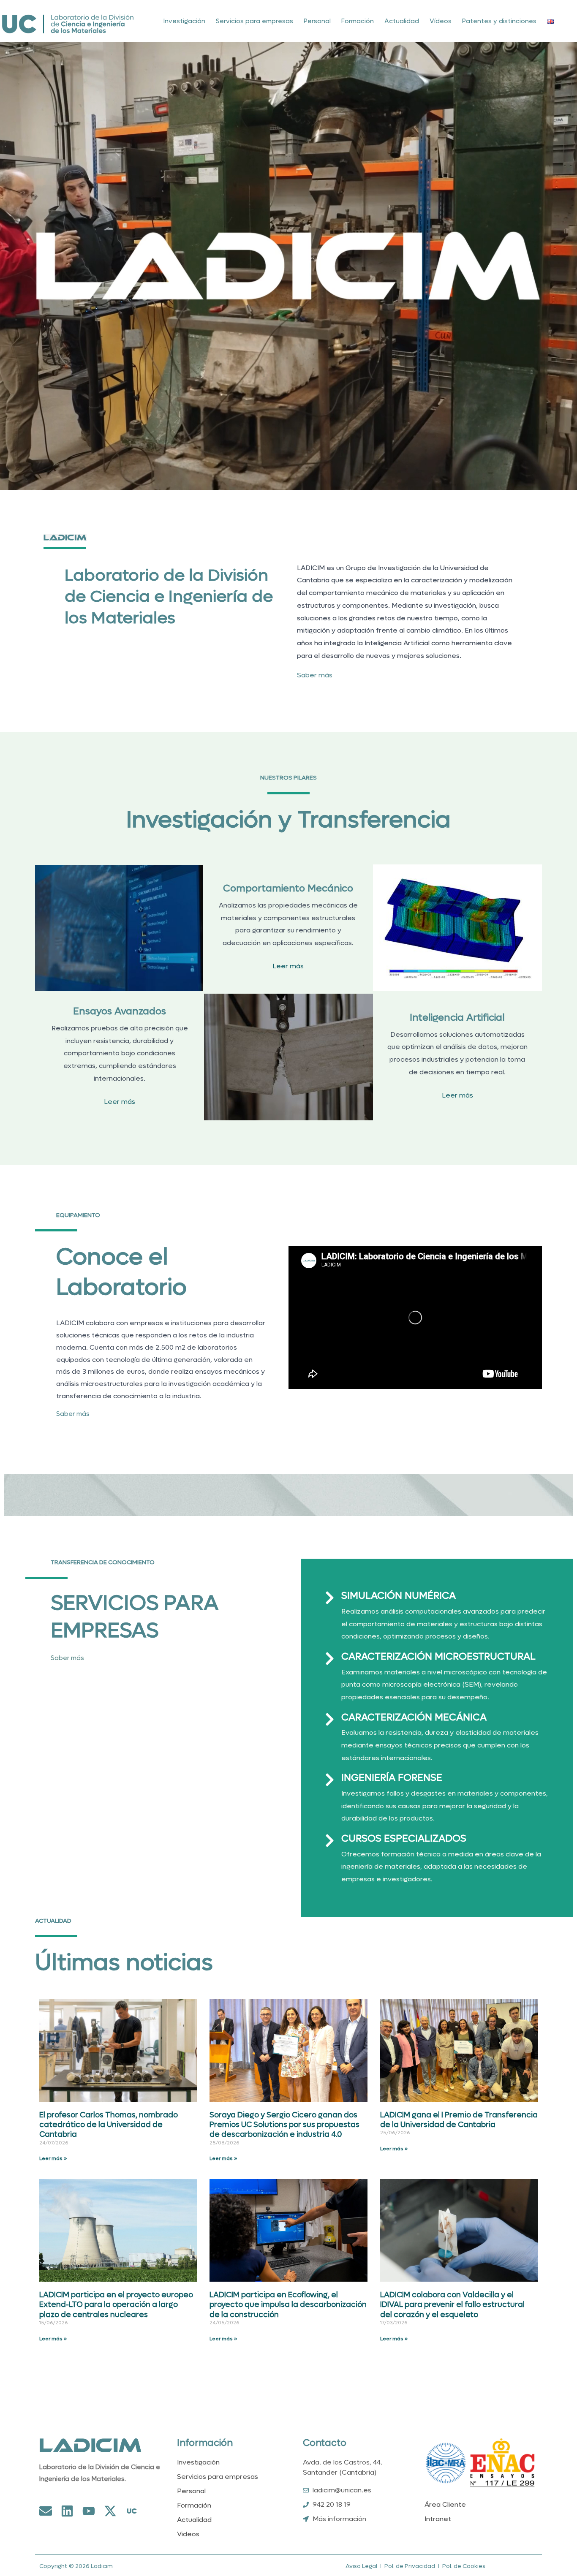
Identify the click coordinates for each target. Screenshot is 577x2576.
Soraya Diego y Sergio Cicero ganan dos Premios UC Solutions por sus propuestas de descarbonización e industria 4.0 (284, 2125)
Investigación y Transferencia (288, 820)
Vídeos (441, 21)
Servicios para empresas (254, 21)
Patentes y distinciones (499, 21)
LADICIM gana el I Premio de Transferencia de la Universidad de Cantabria (459, 2120)
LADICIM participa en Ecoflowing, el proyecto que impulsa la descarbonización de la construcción (288, 2305)
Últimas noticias (124, 1963)
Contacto (325, 2443)
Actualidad (402, 21)
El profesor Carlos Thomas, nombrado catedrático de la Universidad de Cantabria (109, 2125)
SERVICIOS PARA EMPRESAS (135, 1617)
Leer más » (53, 2158)
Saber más (315, 675)
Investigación (184, 21)
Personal (317, 21)
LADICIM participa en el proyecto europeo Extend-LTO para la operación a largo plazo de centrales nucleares (116, 2305)
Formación (358, 21)
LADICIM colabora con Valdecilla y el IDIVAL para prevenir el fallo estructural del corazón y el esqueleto (452, 2305)
